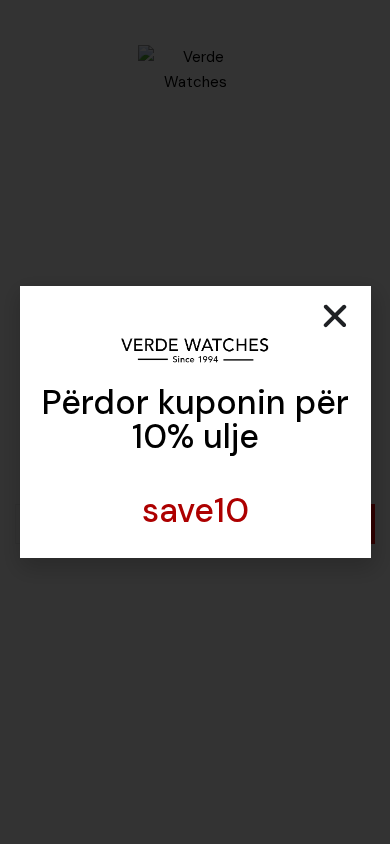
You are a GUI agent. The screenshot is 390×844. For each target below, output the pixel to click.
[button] (335, 316)
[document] (195, 422)
